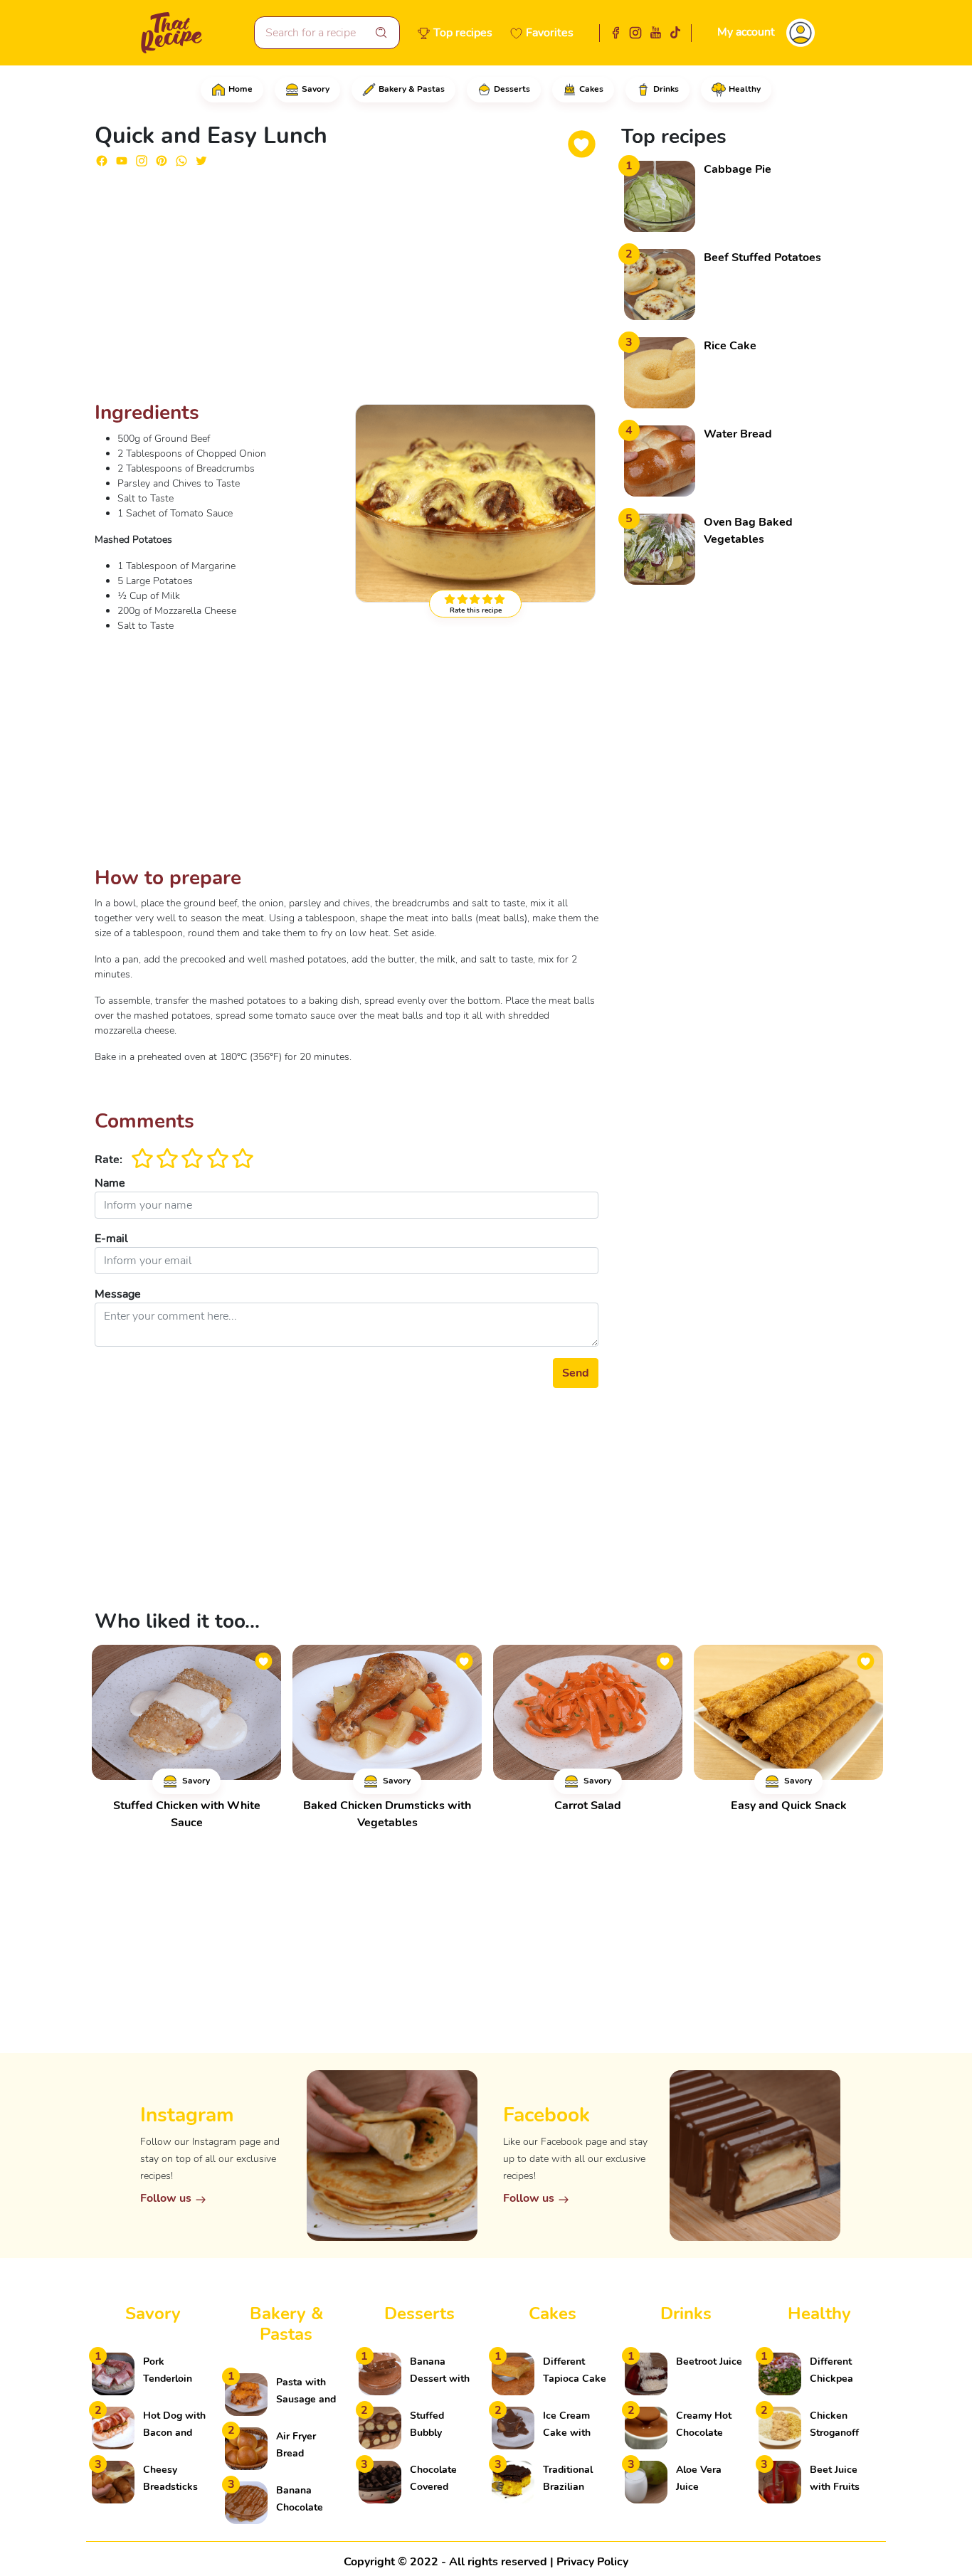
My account (746, 32)
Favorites (550, 33)
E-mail (111, 1239)
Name (110, 1183)
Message (118, 1294)
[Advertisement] (347, 290)
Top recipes (463, 33)
